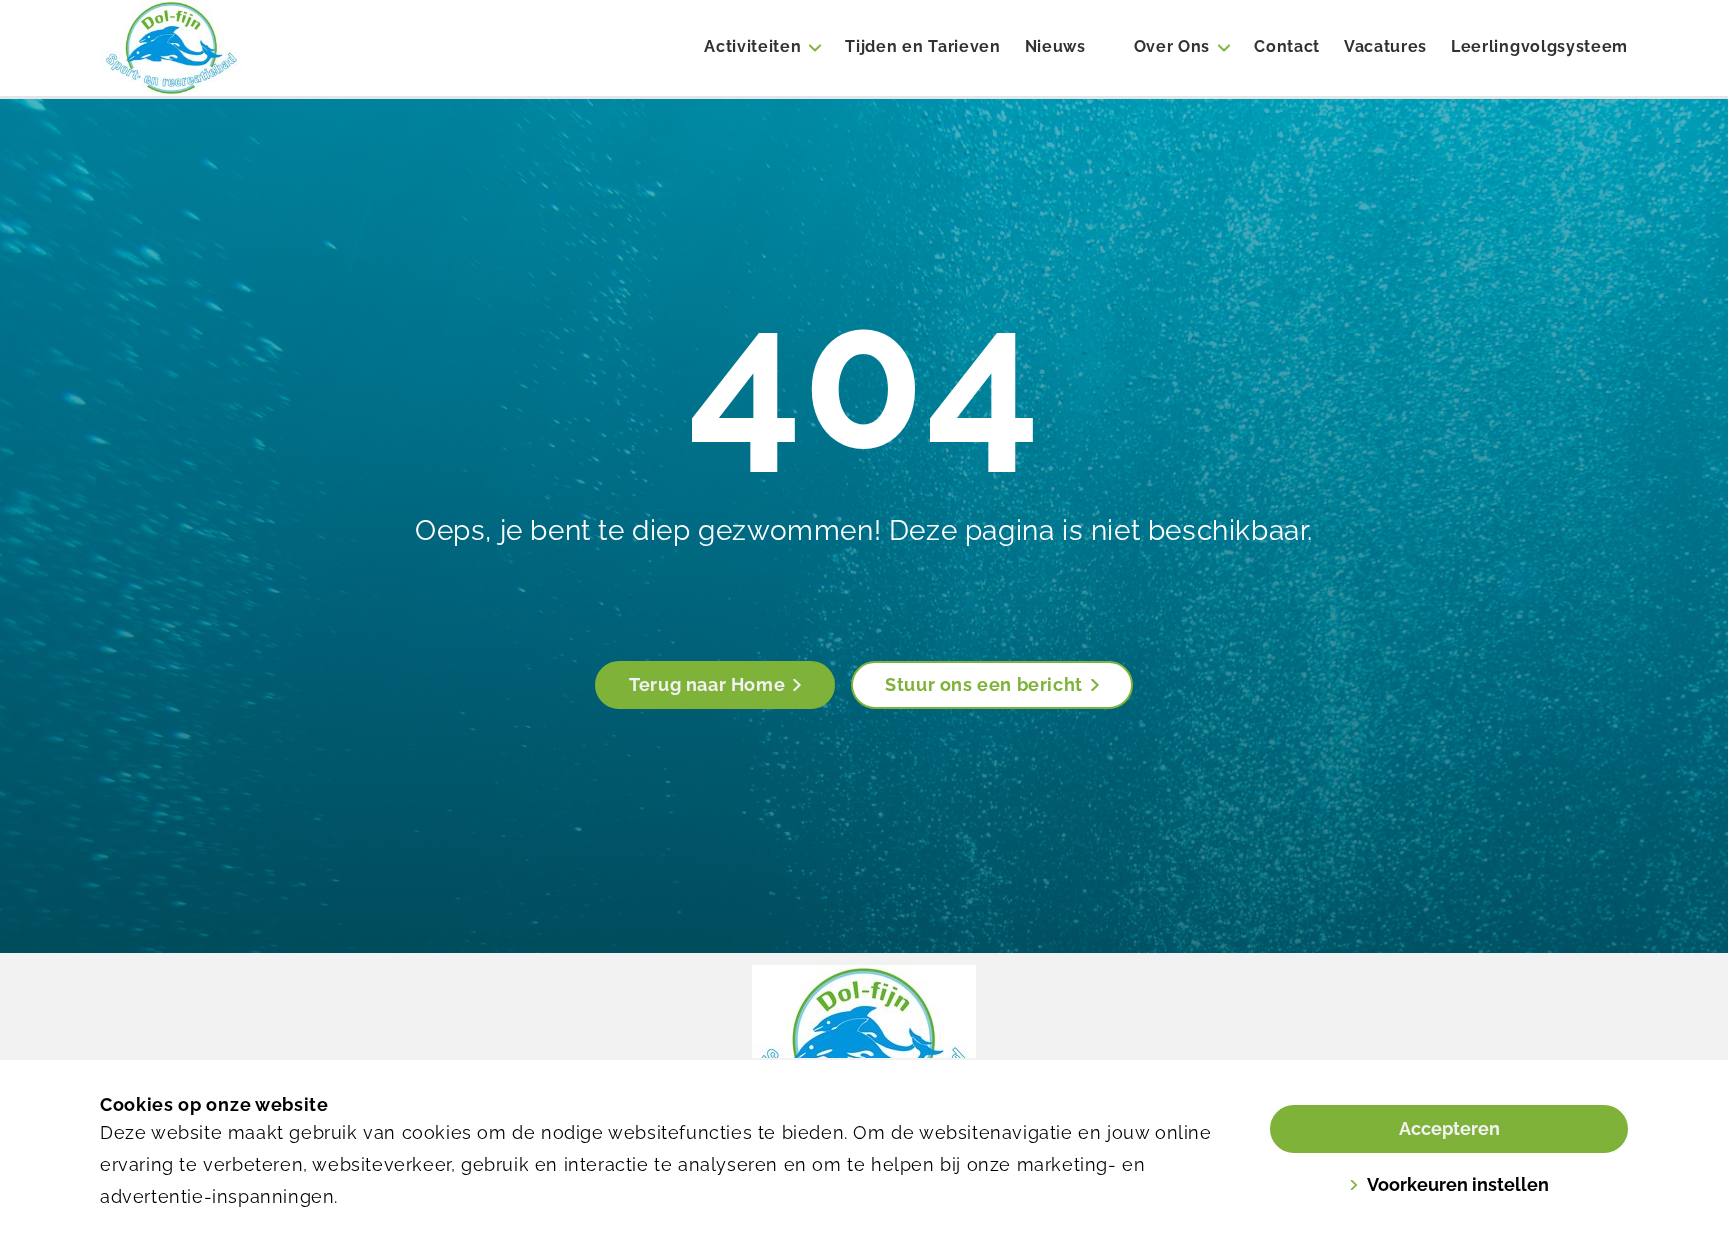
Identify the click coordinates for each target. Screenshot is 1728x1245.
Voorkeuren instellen (1458, 1184)
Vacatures (1385, 46)
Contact (1287, 46)
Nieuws (1055, 46)
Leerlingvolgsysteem (1539, 46)
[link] (864, 1040)
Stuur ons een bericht (984, 684)
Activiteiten (752, 46)
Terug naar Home (707, 684)
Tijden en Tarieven (922, 46)
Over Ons (1172, 46)
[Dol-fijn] (227, 48)
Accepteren (1449, 1128)
